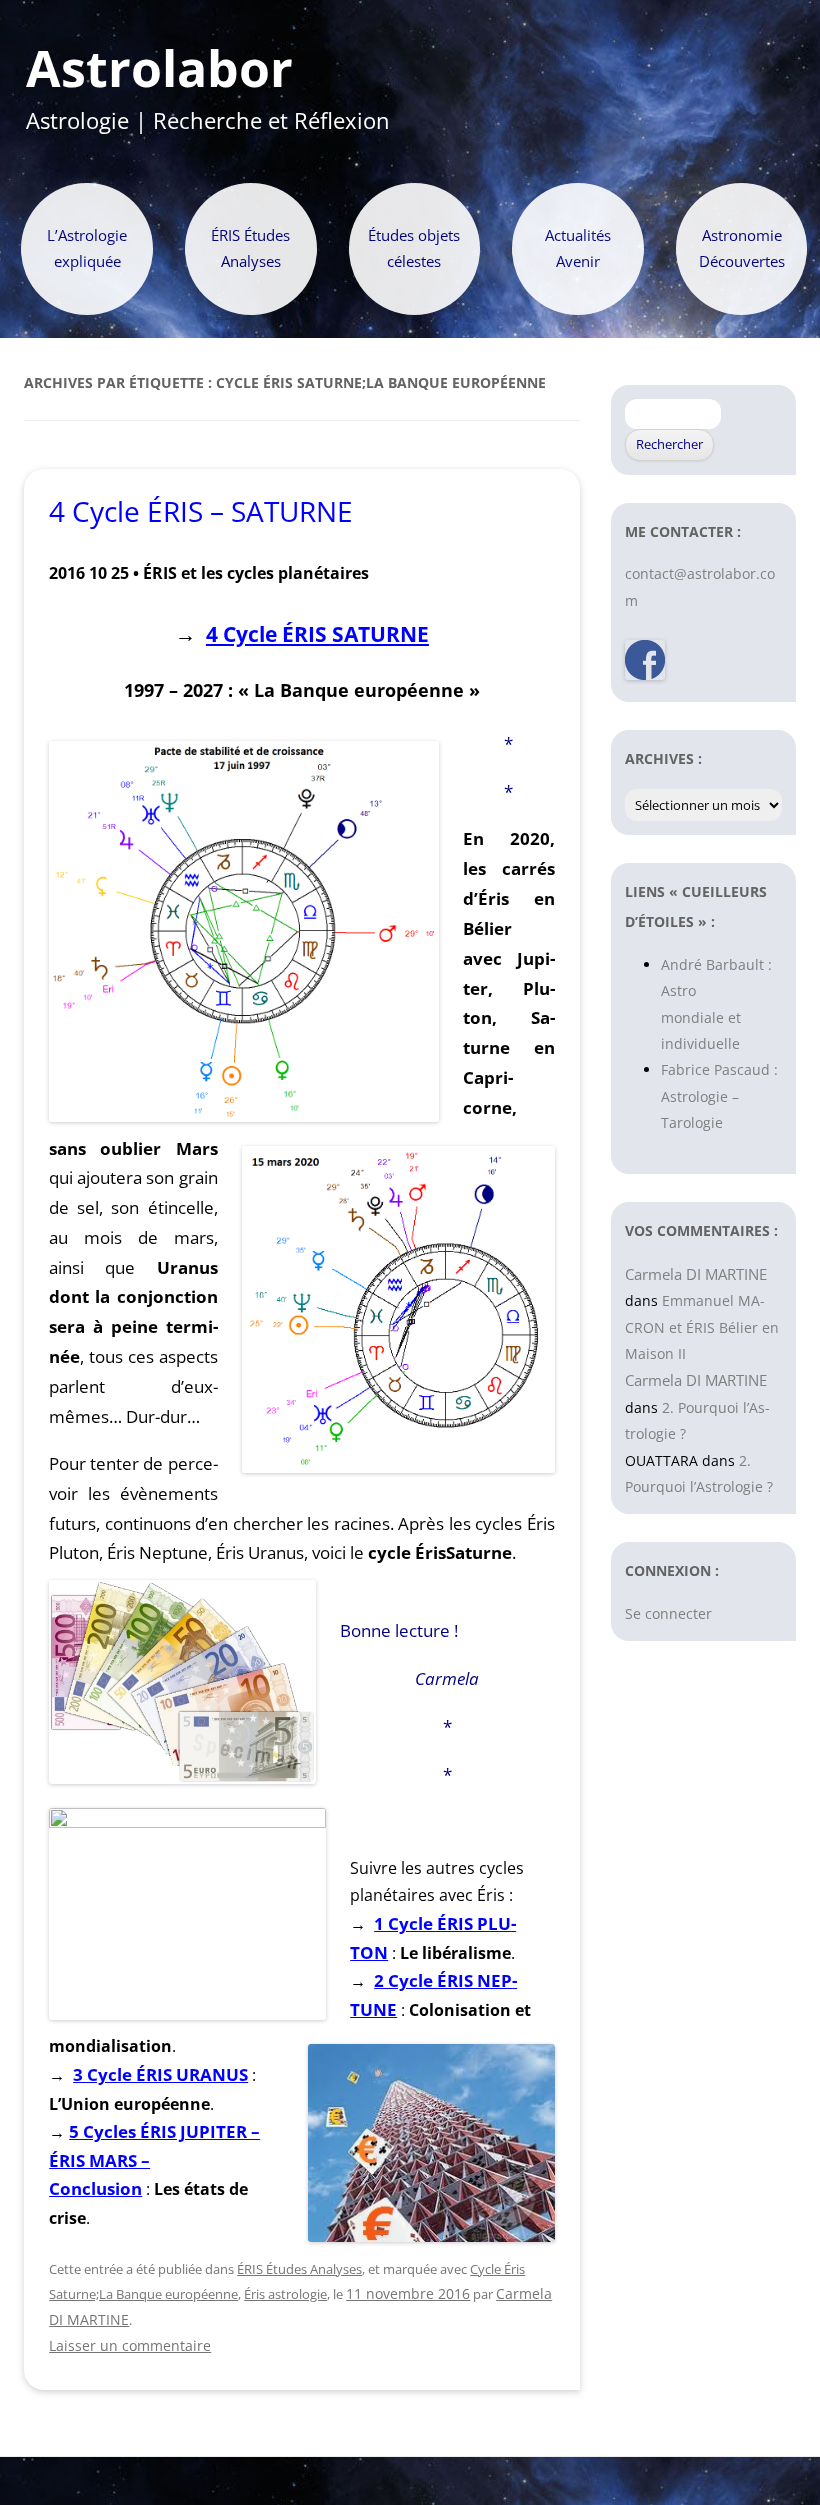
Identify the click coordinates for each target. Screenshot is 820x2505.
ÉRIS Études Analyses (250, 248)
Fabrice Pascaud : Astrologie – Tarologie (719, 1096)
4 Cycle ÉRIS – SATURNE (201, 511)
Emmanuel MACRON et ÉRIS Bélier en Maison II (702, 1327)
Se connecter (668, 1613)
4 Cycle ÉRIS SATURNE (317, 633)
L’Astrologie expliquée (87, 248)
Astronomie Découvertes (742, 248)
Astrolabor (159, 69)
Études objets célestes (414, 248)
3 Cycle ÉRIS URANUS (160, 2074)
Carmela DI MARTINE (696, 1274)
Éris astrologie (285, 2294)
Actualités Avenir (578, 248)
